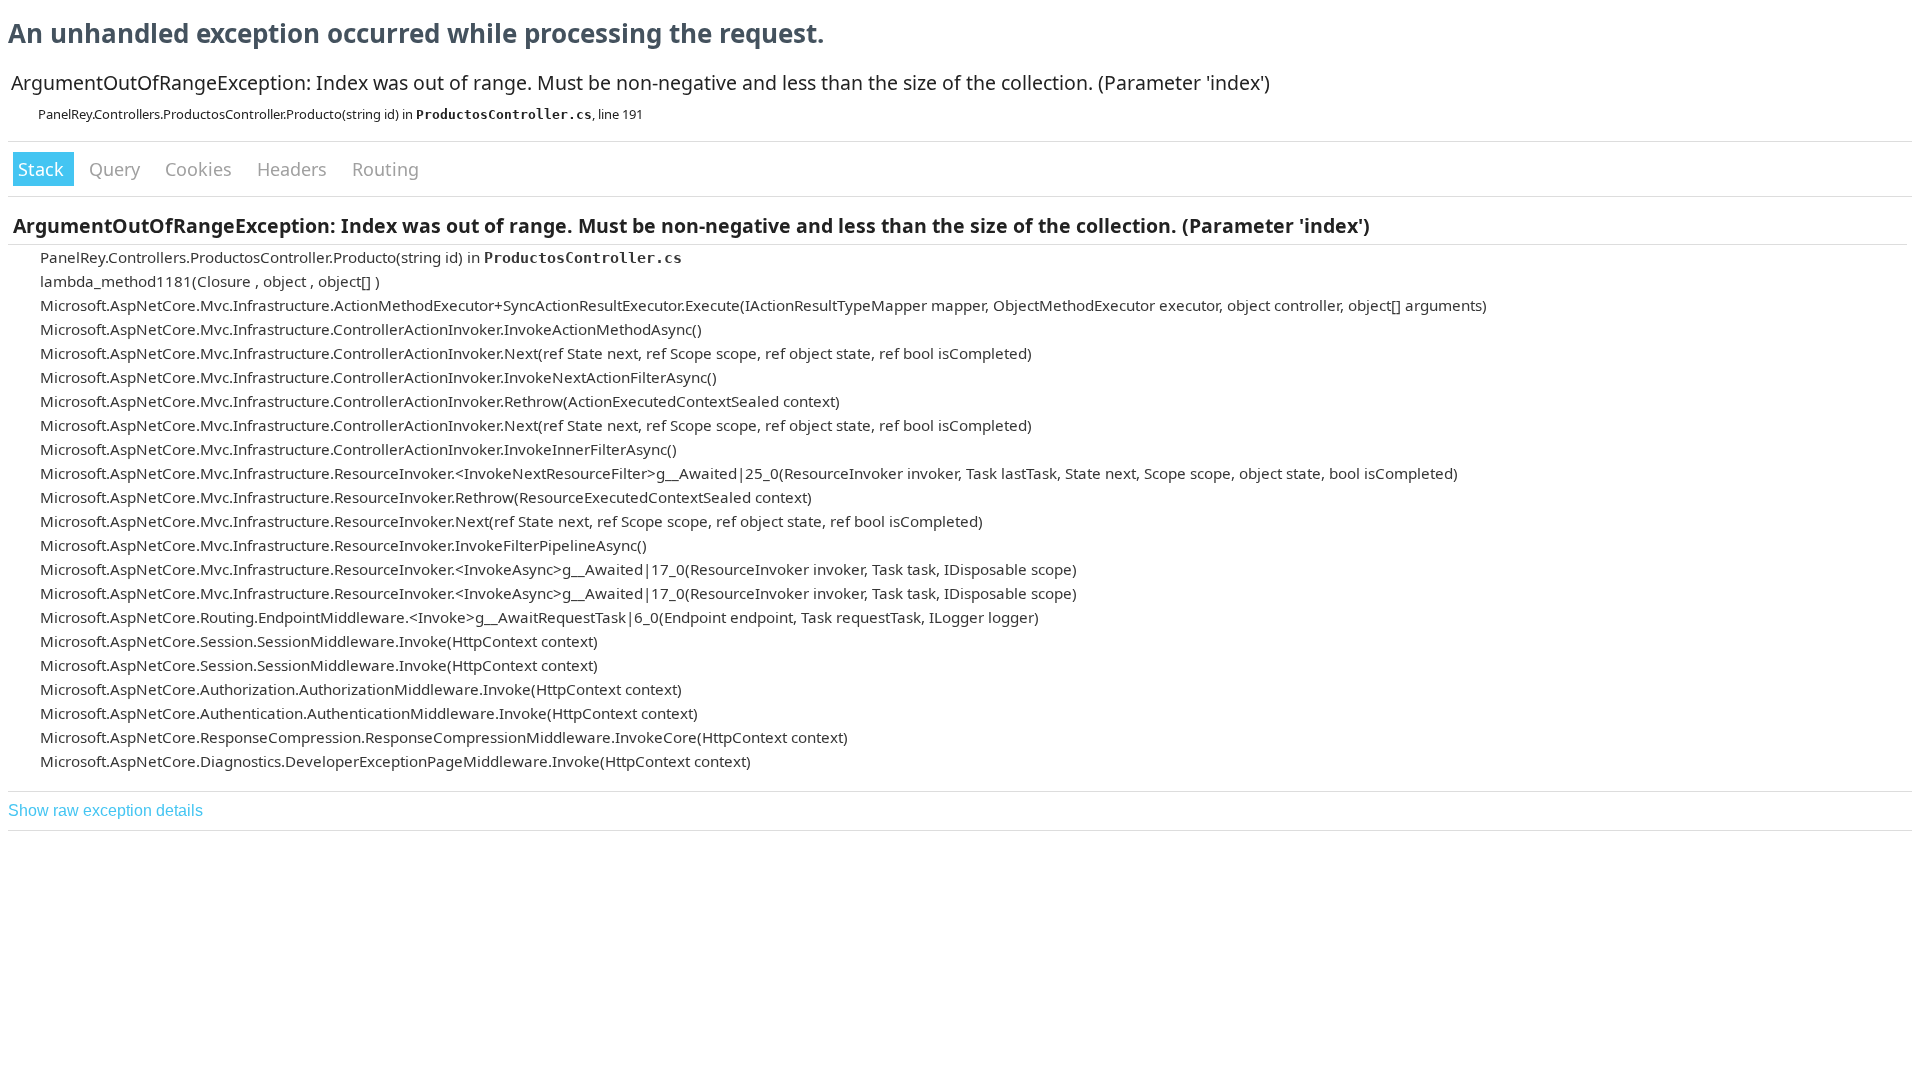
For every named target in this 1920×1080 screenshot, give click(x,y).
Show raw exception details (105, 810)
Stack (43, 169)
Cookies (201, 169)
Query (117, 169)
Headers (294, 169)
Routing (385, 169)
